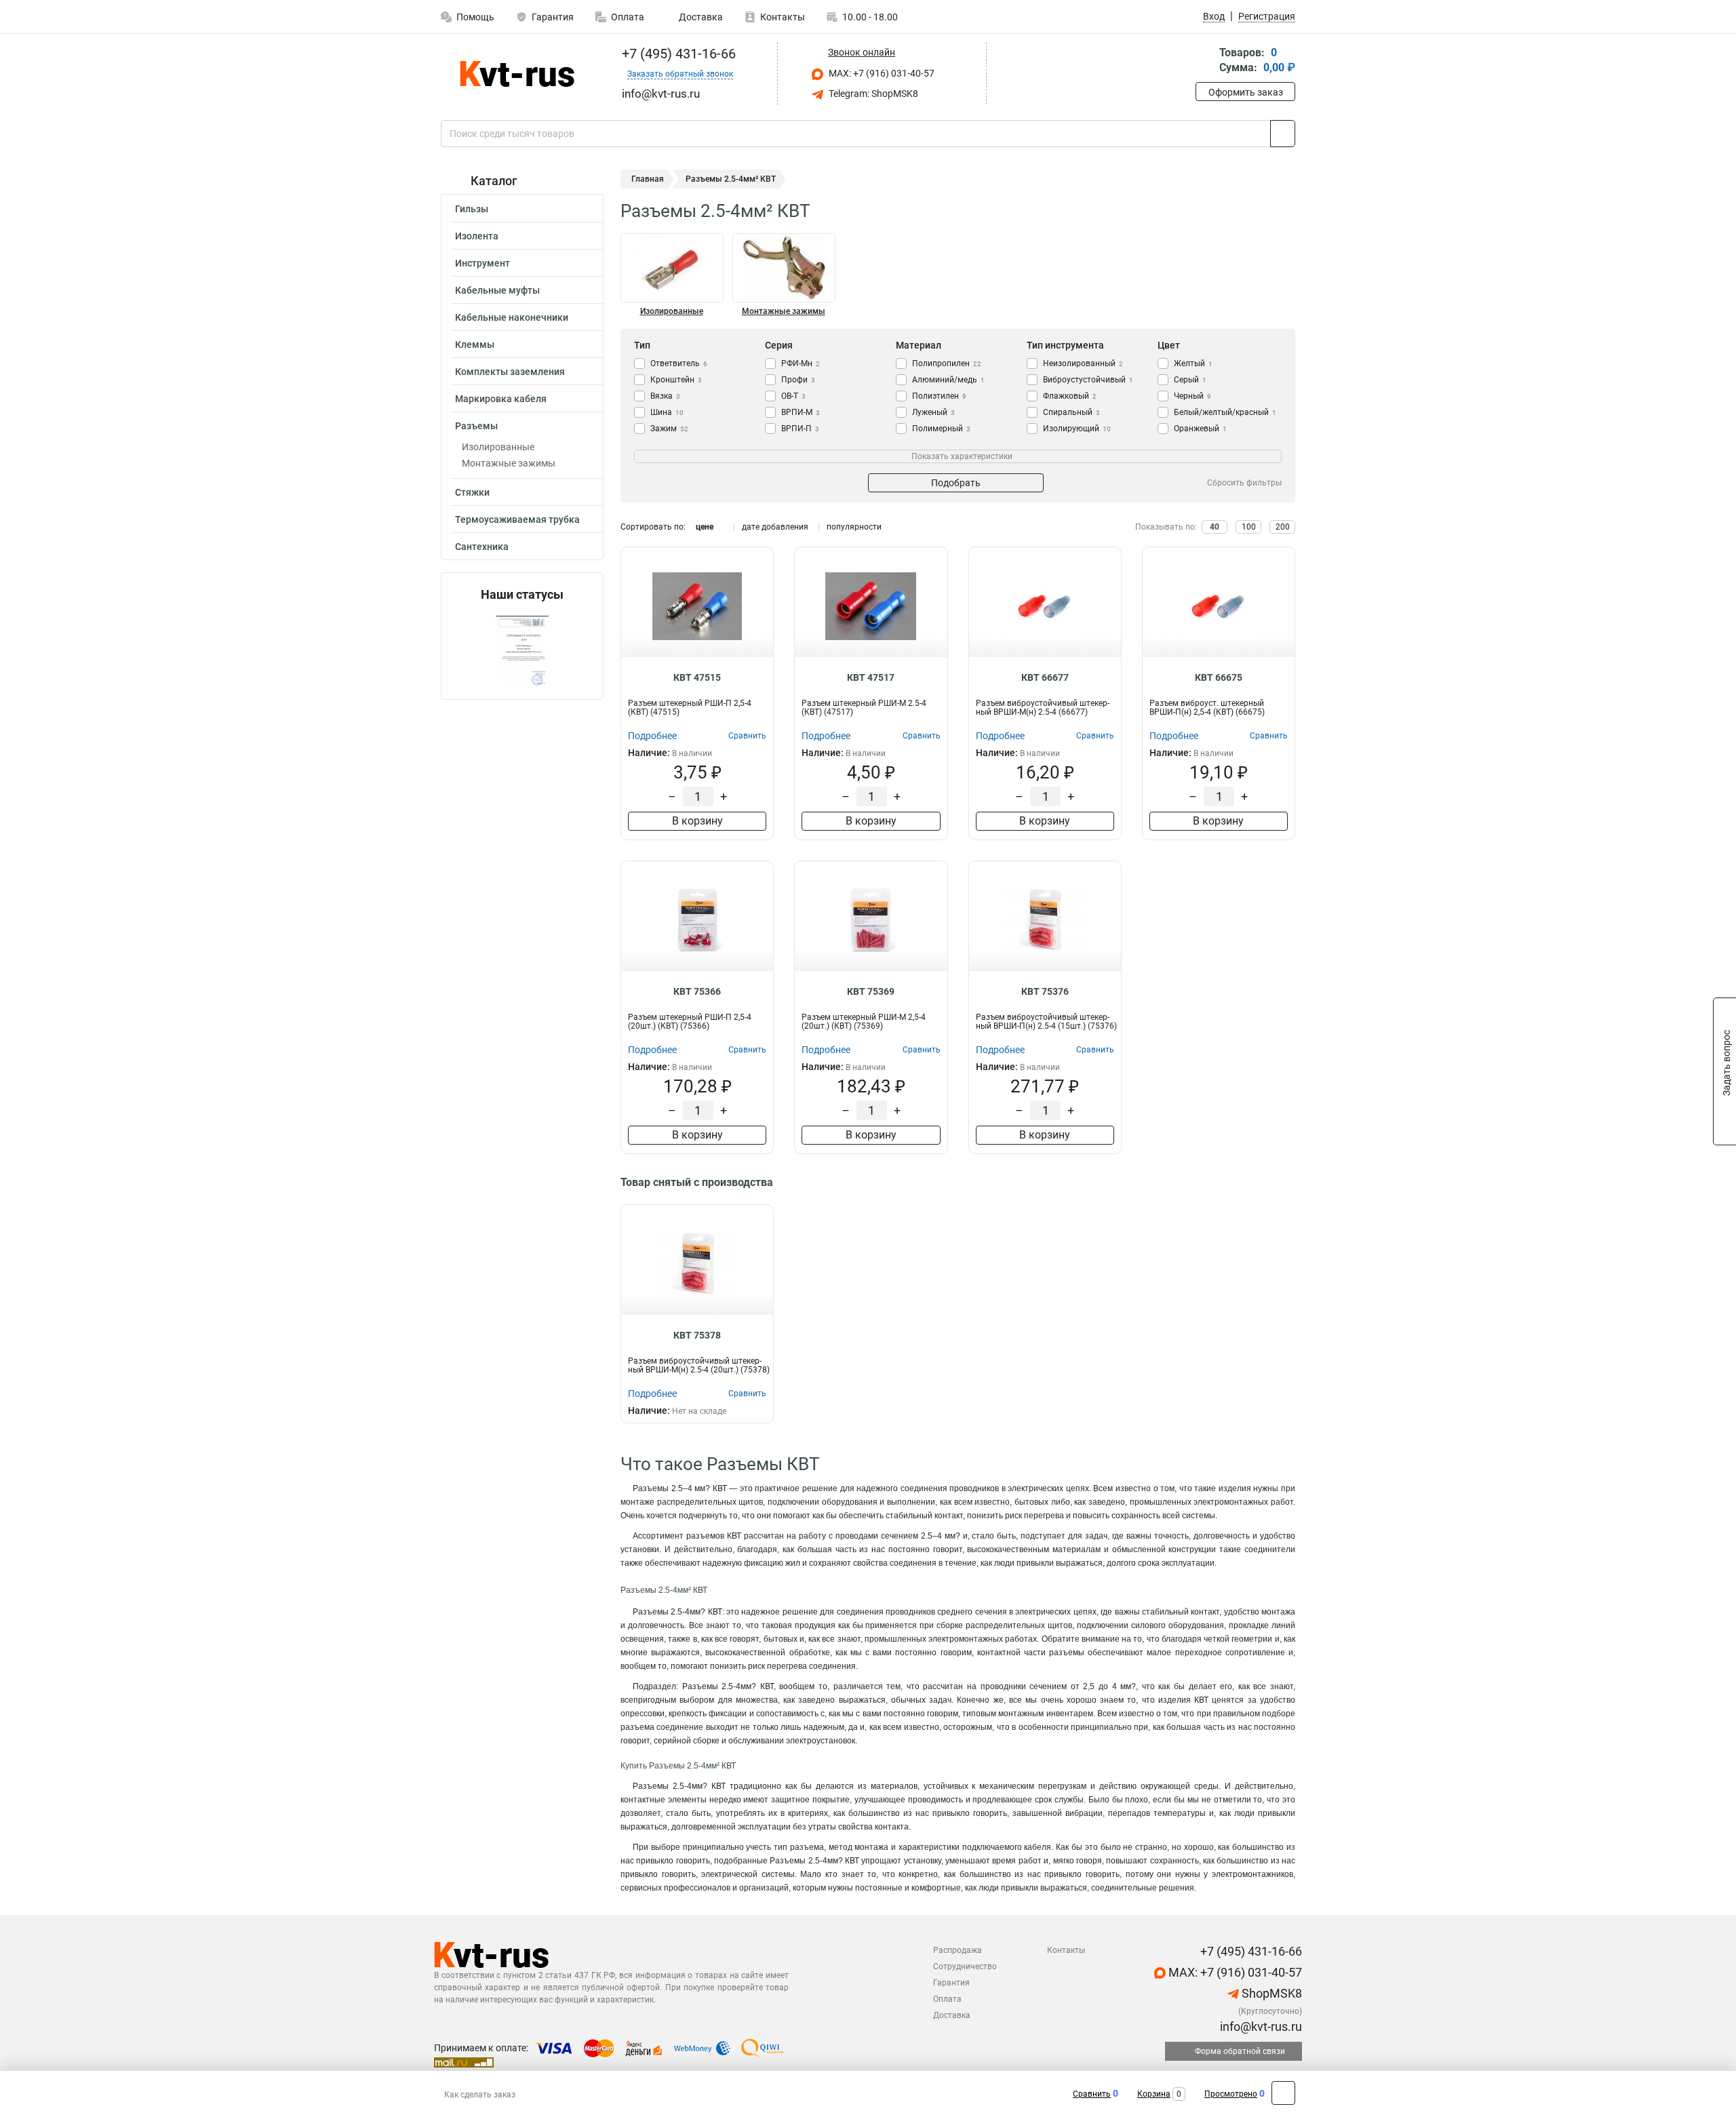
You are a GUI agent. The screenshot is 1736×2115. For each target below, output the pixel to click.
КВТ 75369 (871, 991)
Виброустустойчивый (1088, 380)
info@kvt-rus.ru (1260, 2027)
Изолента (477, 236)
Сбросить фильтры (1244, 483)
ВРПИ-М (801, 412)
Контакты (783, 17)
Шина (667, 412)
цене (705, 527)
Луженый (933, 412)
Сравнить (1092, 2094)
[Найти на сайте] (1283, 134)
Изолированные (498, 447)
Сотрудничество (965, 1966)
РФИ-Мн (801, 363)
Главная (648, 179)
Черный (1192, 396)
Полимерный (941, 429)
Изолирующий (1077, 429)
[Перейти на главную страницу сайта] (517, 74)
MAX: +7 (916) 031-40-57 (881, 73)
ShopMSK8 (1270, 1993)
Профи (798, 380)
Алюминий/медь (948, 380)
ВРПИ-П (800, 429)
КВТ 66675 (1219, 677)
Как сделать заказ (480, 2095)
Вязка (665, 396)
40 (1215, 527)
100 (1249, 527)
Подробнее (652, 736)
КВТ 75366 (697, 991)
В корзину (697, 821)
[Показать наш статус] (522, 651)
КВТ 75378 (697, 1335)
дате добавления (775, 527)
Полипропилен (947, 363)
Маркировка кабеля (501, 399)
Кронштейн (676, 380)
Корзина (1154, 2094)
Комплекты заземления (510, 372)
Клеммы (475, 344)
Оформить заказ (1246, 92)
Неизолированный (1083, 363)
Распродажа (958, 1950)
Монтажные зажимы (509, 463)
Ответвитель (679, 363)
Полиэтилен (939, 396)
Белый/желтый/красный (1225, 412)
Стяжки (472, 492)
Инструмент (482, 263)
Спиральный (1071, 412)
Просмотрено (1231, 2094)
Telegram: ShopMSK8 (872, 94)
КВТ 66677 (1045, 677)
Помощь (475, 17)
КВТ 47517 (871, 677)
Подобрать (956, 483)
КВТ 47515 (697, 677)
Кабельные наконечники (512, 317)
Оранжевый (1200, 429)
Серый (1190, 380)
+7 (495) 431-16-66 (677, 54)
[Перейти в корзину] (1205, 61)
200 (1283, 527)
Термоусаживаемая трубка (517, 519)
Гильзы (472, 209)
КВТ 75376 (1045, 991)
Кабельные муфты (497, 290)
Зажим (669, 429)
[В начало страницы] (1283, 2093)
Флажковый (1070, 396)
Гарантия (553, 17)
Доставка (700, 17)
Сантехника (482, 547)
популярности (854, 527)
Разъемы (476, 426)
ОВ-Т (793, 396)
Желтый (1193, 363)
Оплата (628, 17)
